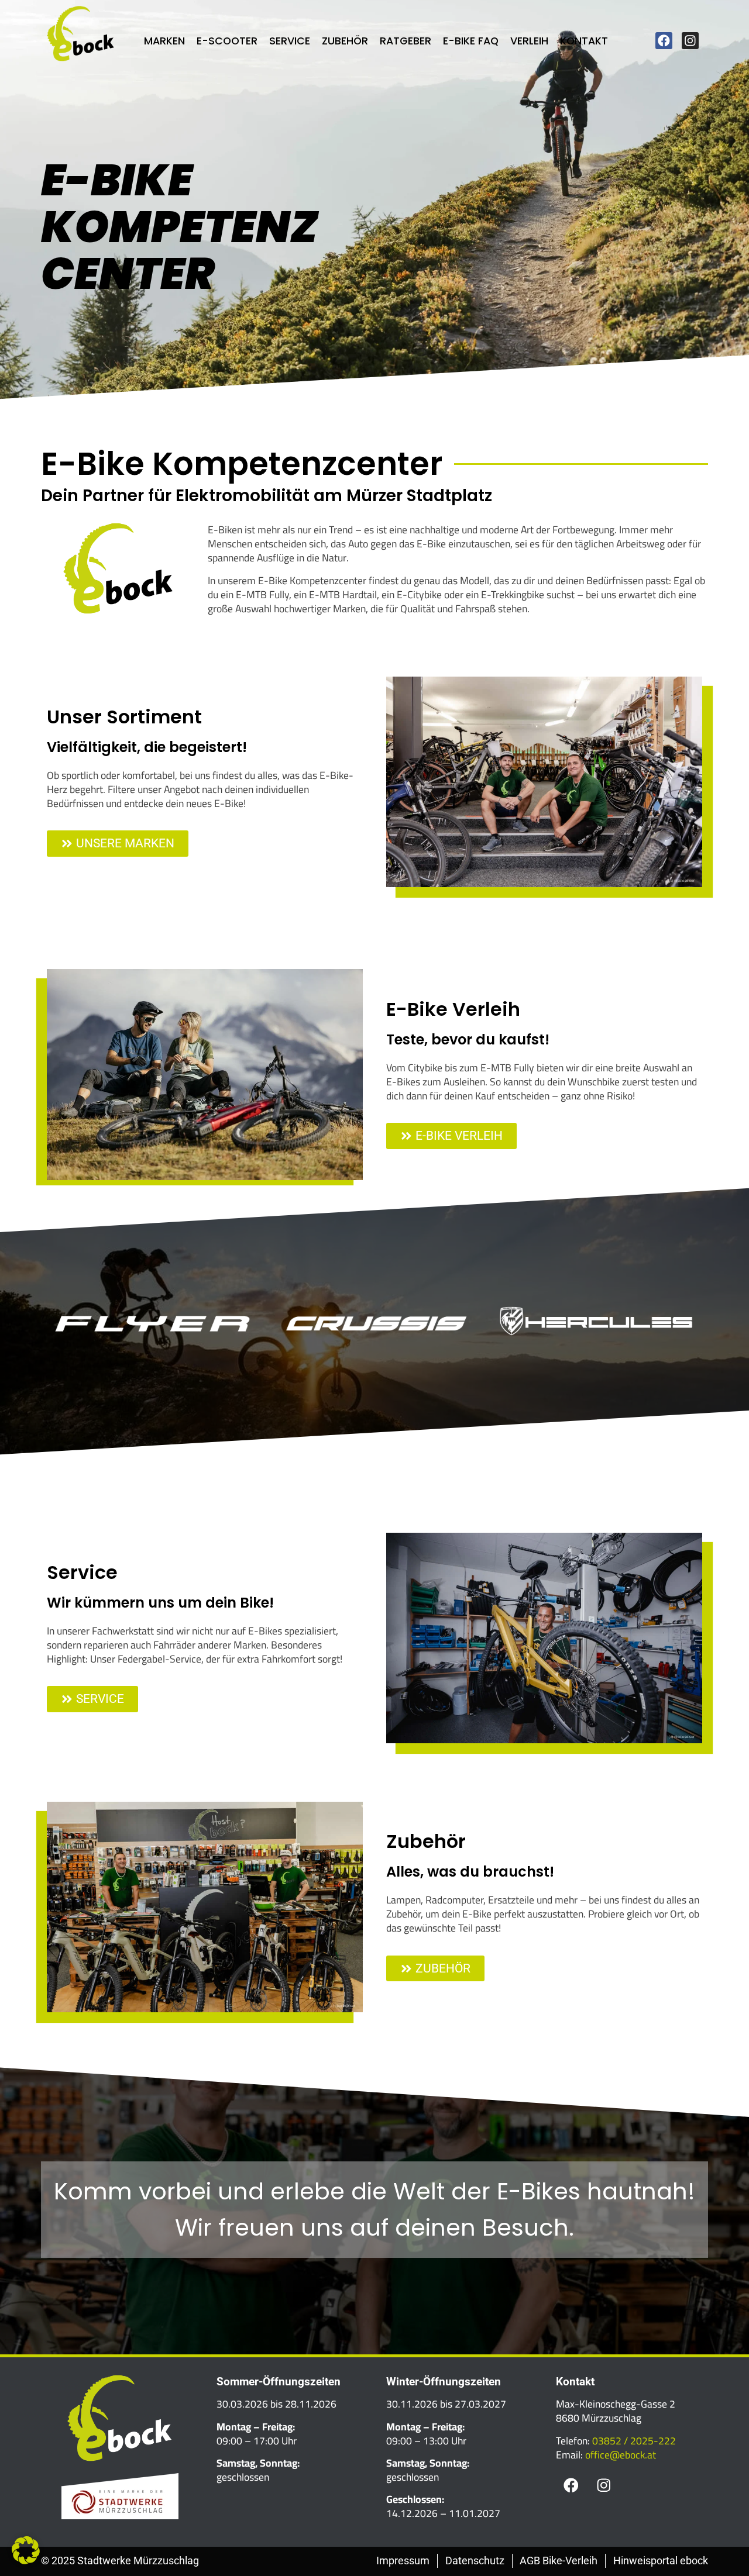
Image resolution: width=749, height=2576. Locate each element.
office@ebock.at (621, 2455)
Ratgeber (406, 41)
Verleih (529, 41)
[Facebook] (664, 41)
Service (290, 41)
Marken (164, 41)
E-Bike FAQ (471, 41)
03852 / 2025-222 (634, 2441)
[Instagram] (690, 41)
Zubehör (345, 41)
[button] (26, 2550)
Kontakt (584, 41)
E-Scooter (227, 41)
